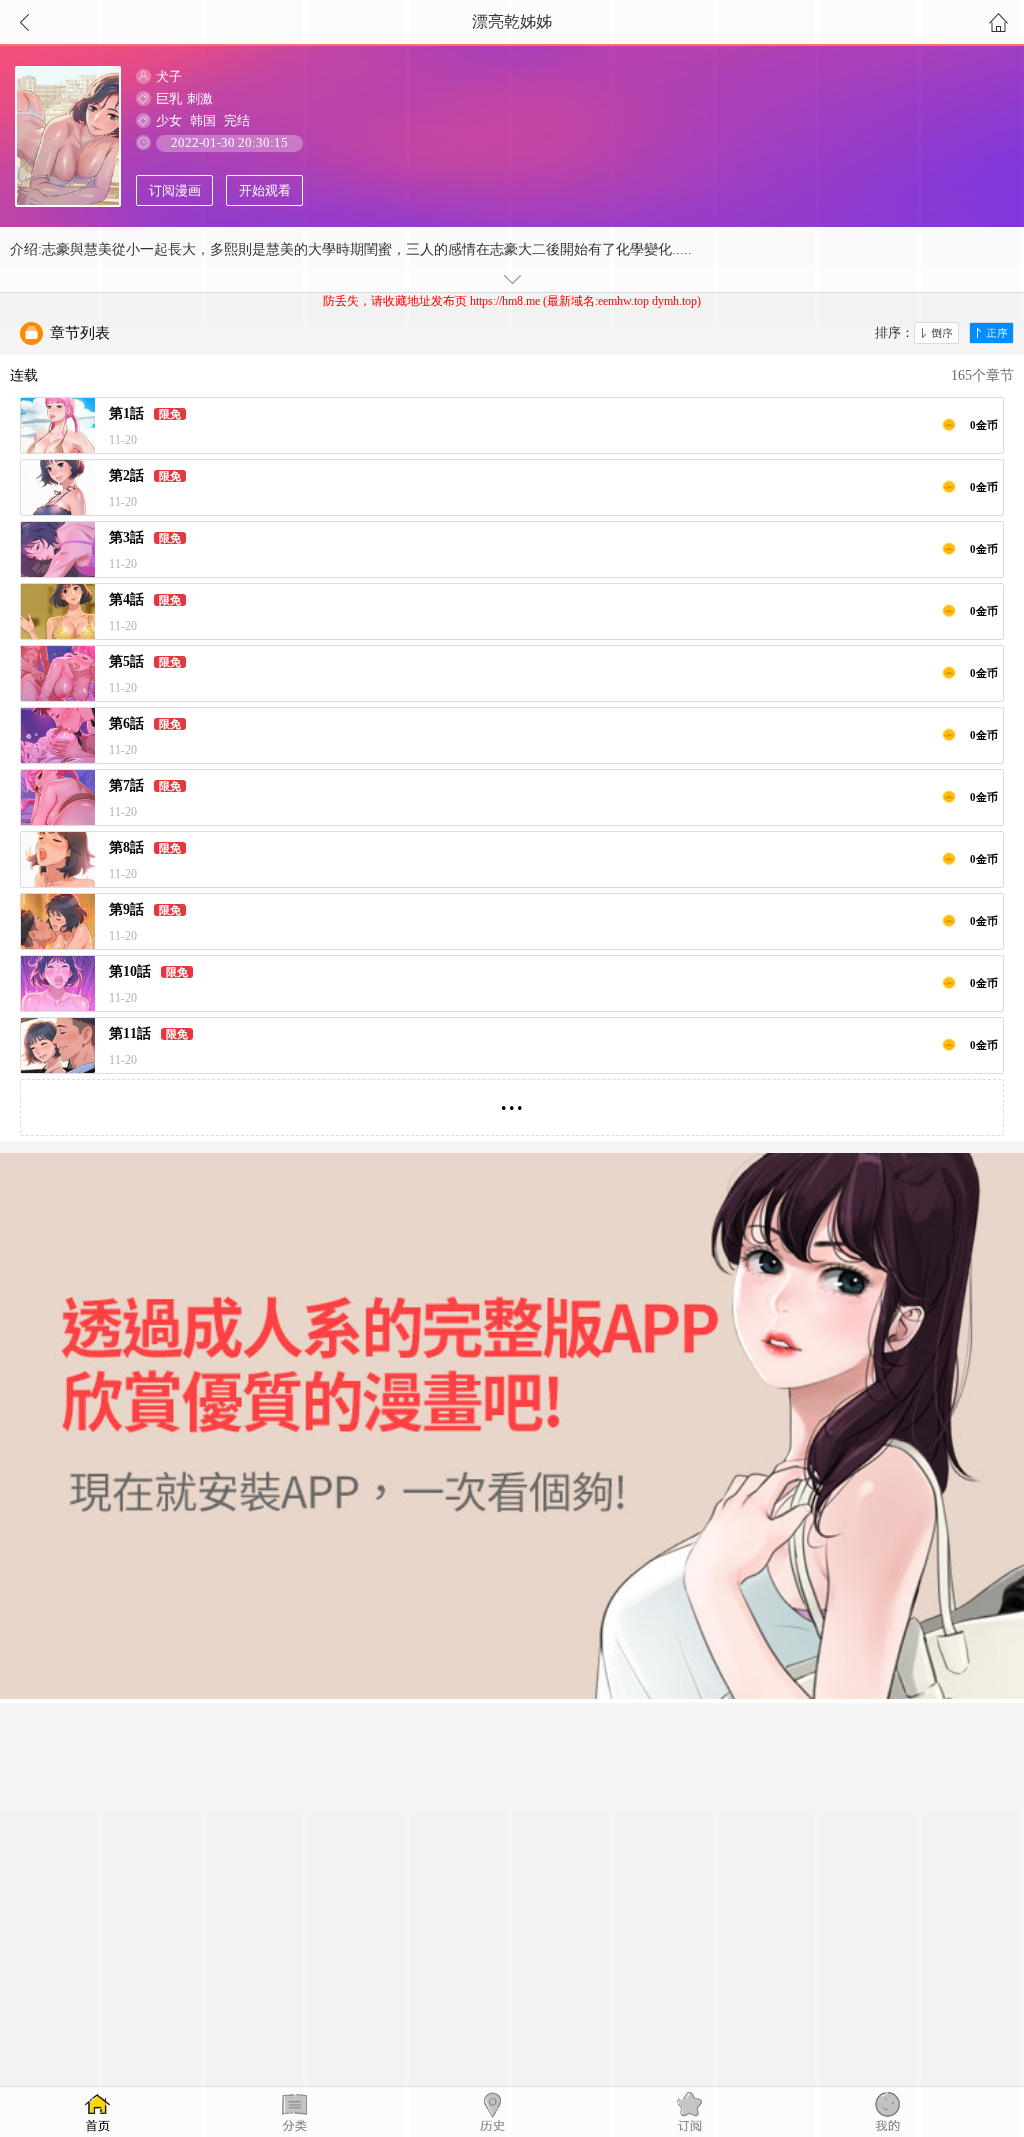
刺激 (200, 98)
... (512, 1099)
